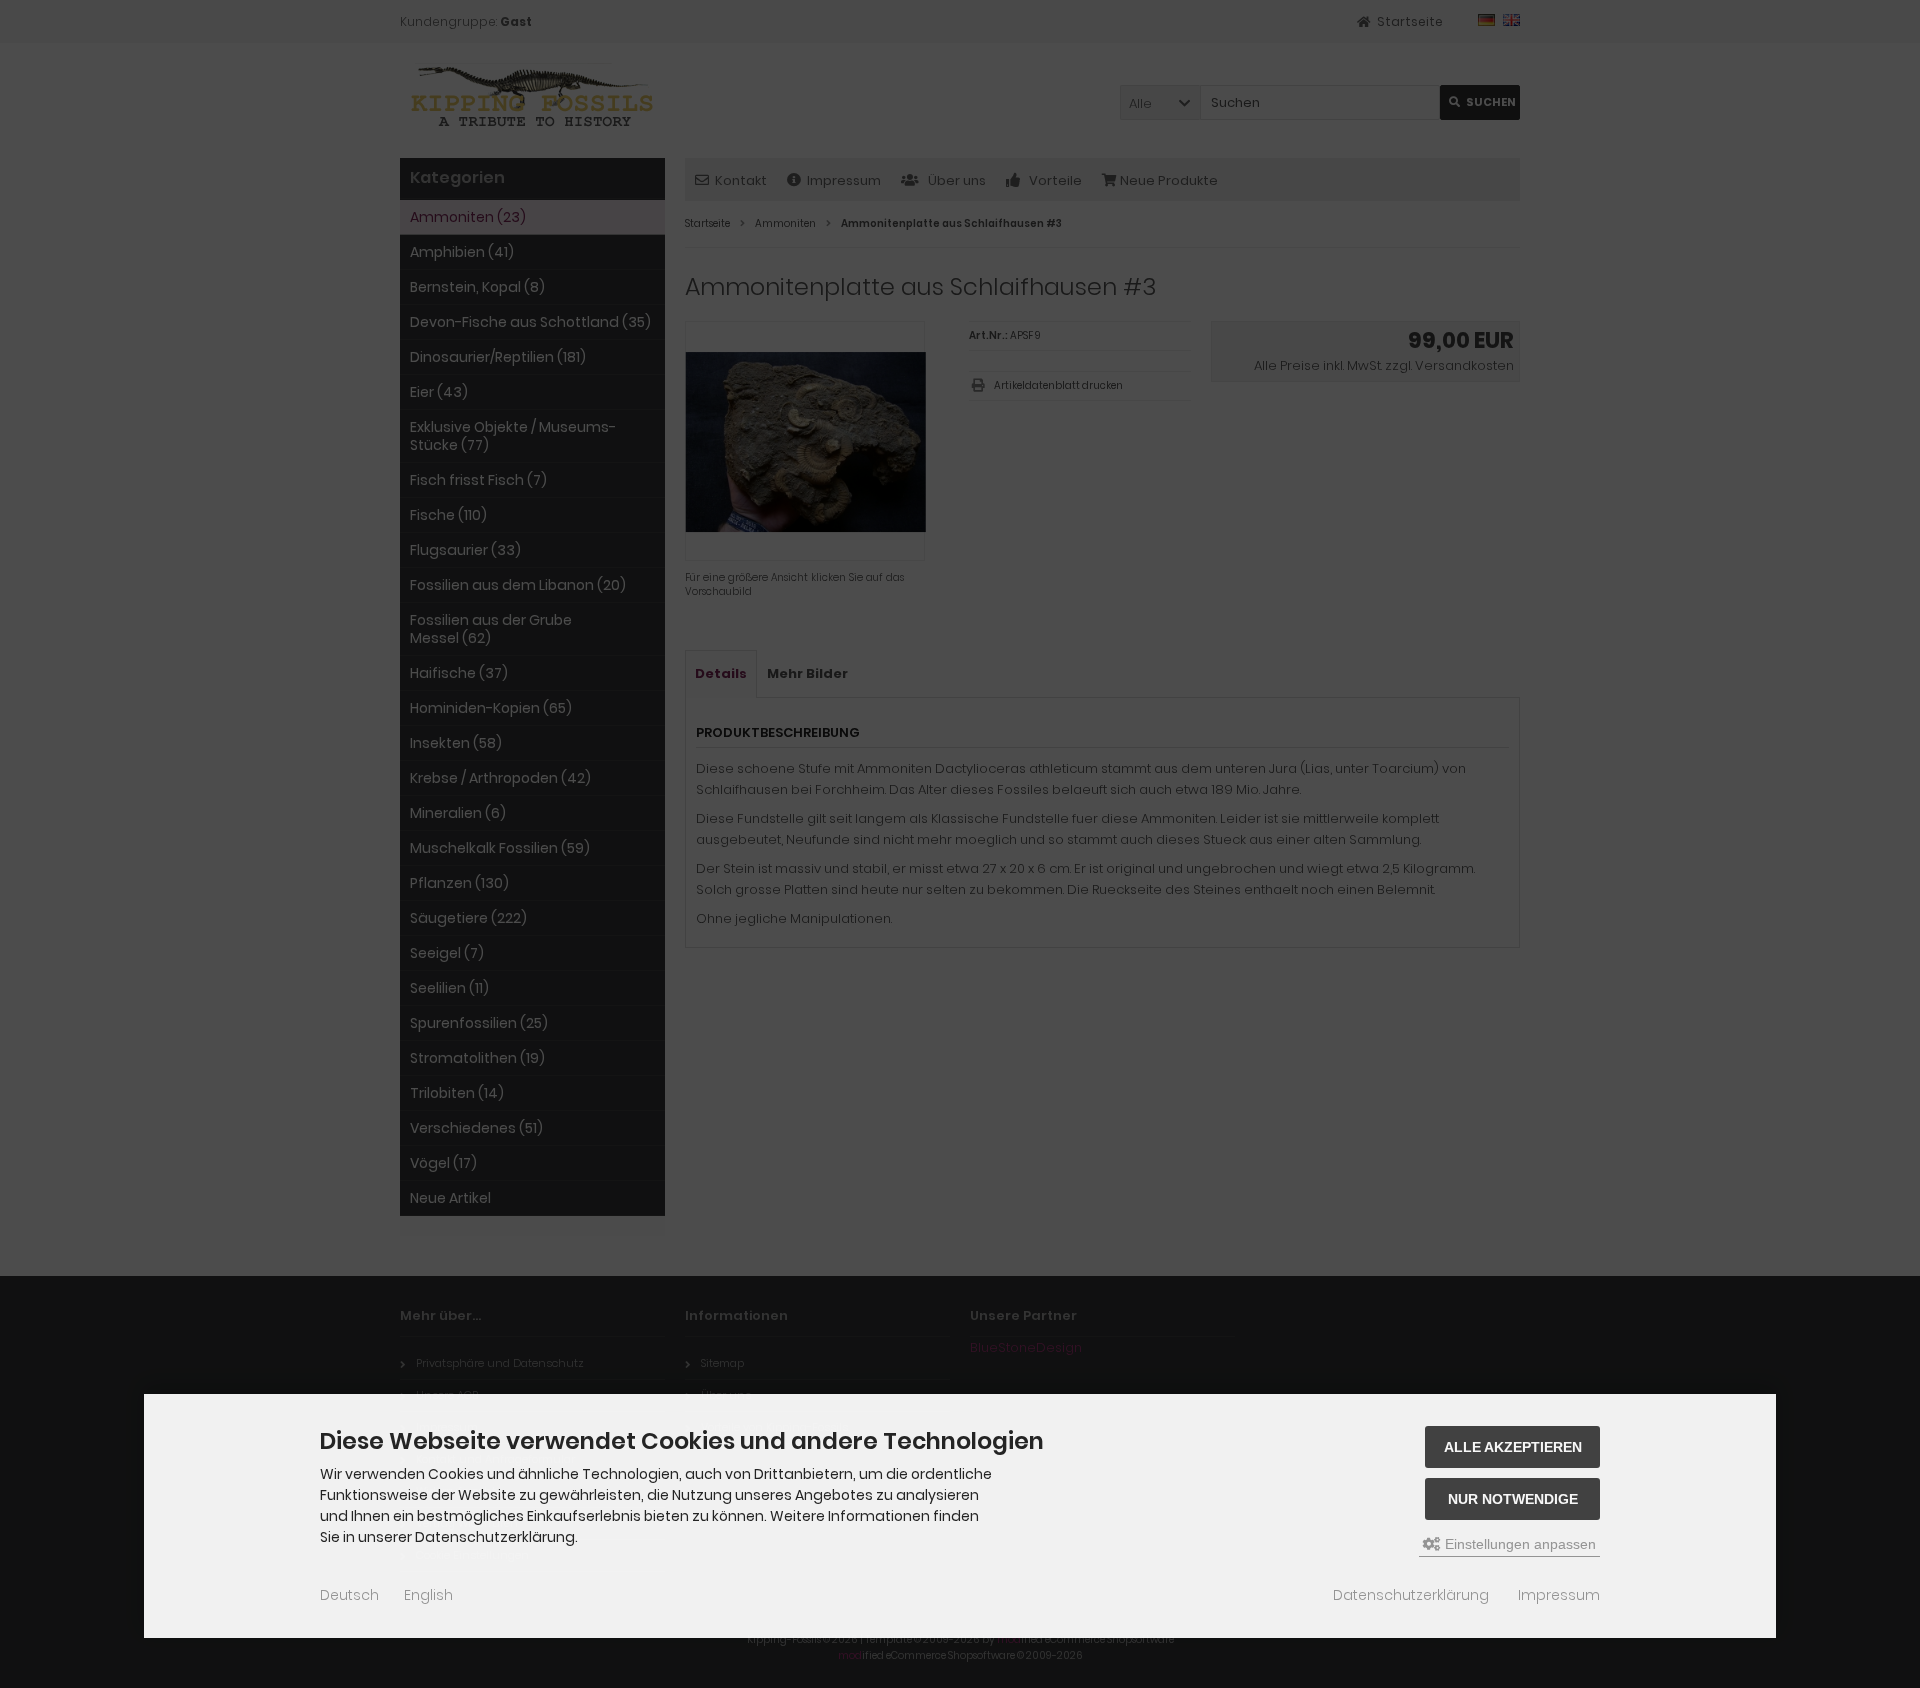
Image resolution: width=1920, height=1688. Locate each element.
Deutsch (349, 1595)
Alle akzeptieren (1513, 1447)
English (428, 1595)
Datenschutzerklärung (1411, 1595)
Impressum (1559, 1595)
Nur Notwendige (1513, 1499)
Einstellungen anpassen (1518, 1544)
